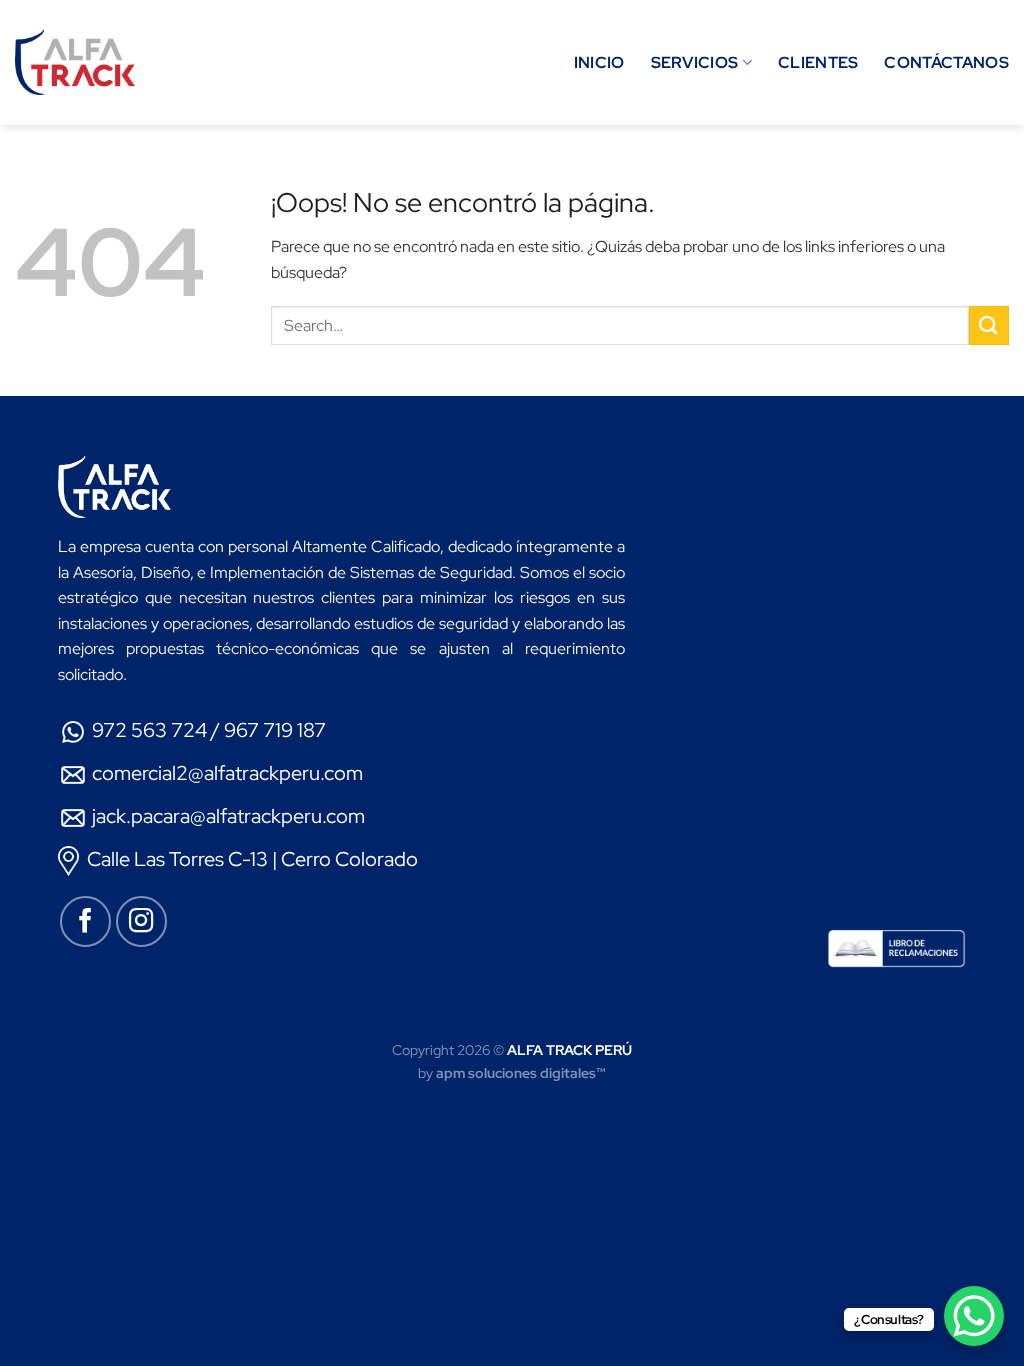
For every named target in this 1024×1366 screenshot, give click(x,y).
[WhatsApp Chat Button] (974, 1316)
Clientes (818, 62)
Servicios (695, 62)
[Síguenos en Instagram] (141, 921)
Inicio (599, 62)
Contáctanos (946, 62)
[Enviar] (989, 325)
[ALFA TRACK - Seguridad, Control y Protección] (75, 63)
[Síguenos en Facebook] (85, 921)
